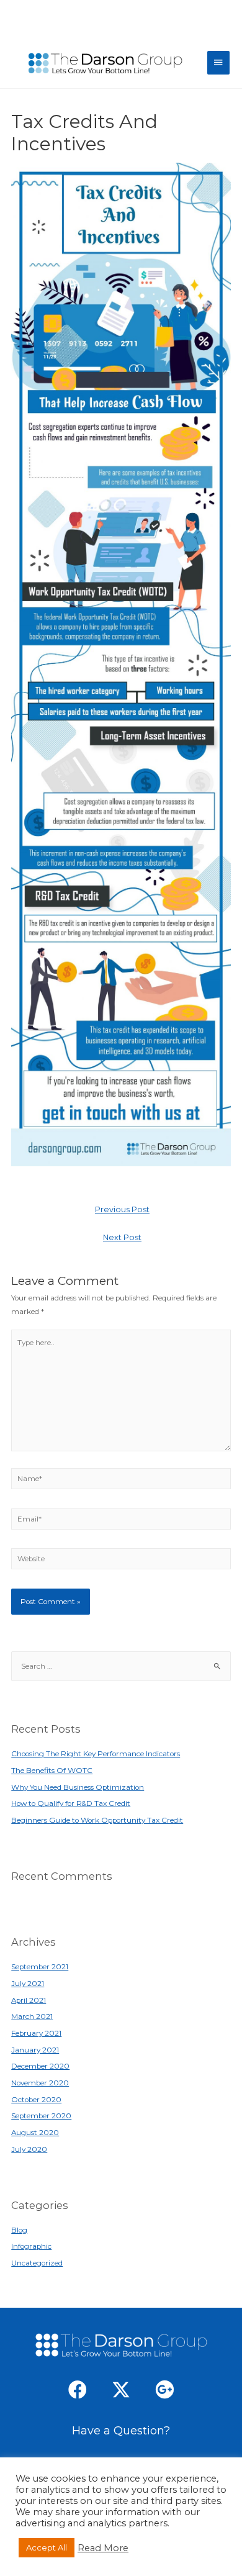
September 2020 (41, 2116)
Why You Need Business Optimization (78, 1787)
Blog (19, 2230)
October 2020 (36, 2100)
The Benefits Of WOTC (52, 1771)
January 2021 (35, 2050)
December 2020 (40, 2066)
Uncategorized (37, 2263)
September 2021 (40, 1967)
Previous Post (122, 1209)
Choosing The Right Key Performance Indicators (96, 1754)
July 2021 (28, 1984)
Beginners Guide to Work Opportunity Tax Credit (97, 1820)
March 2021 (32, 2016)
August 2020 (35, 2133)
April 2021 (29, 2000)
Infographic (31, 2246)
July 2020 (29, 2149)
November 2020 (40, 2083)
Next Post (122, 1237)
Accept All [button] (47, 2547)
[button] (78, 2390)
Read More (103, 2548)
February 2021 (36, 2033)
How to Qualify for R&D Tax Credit (71, 1803)
